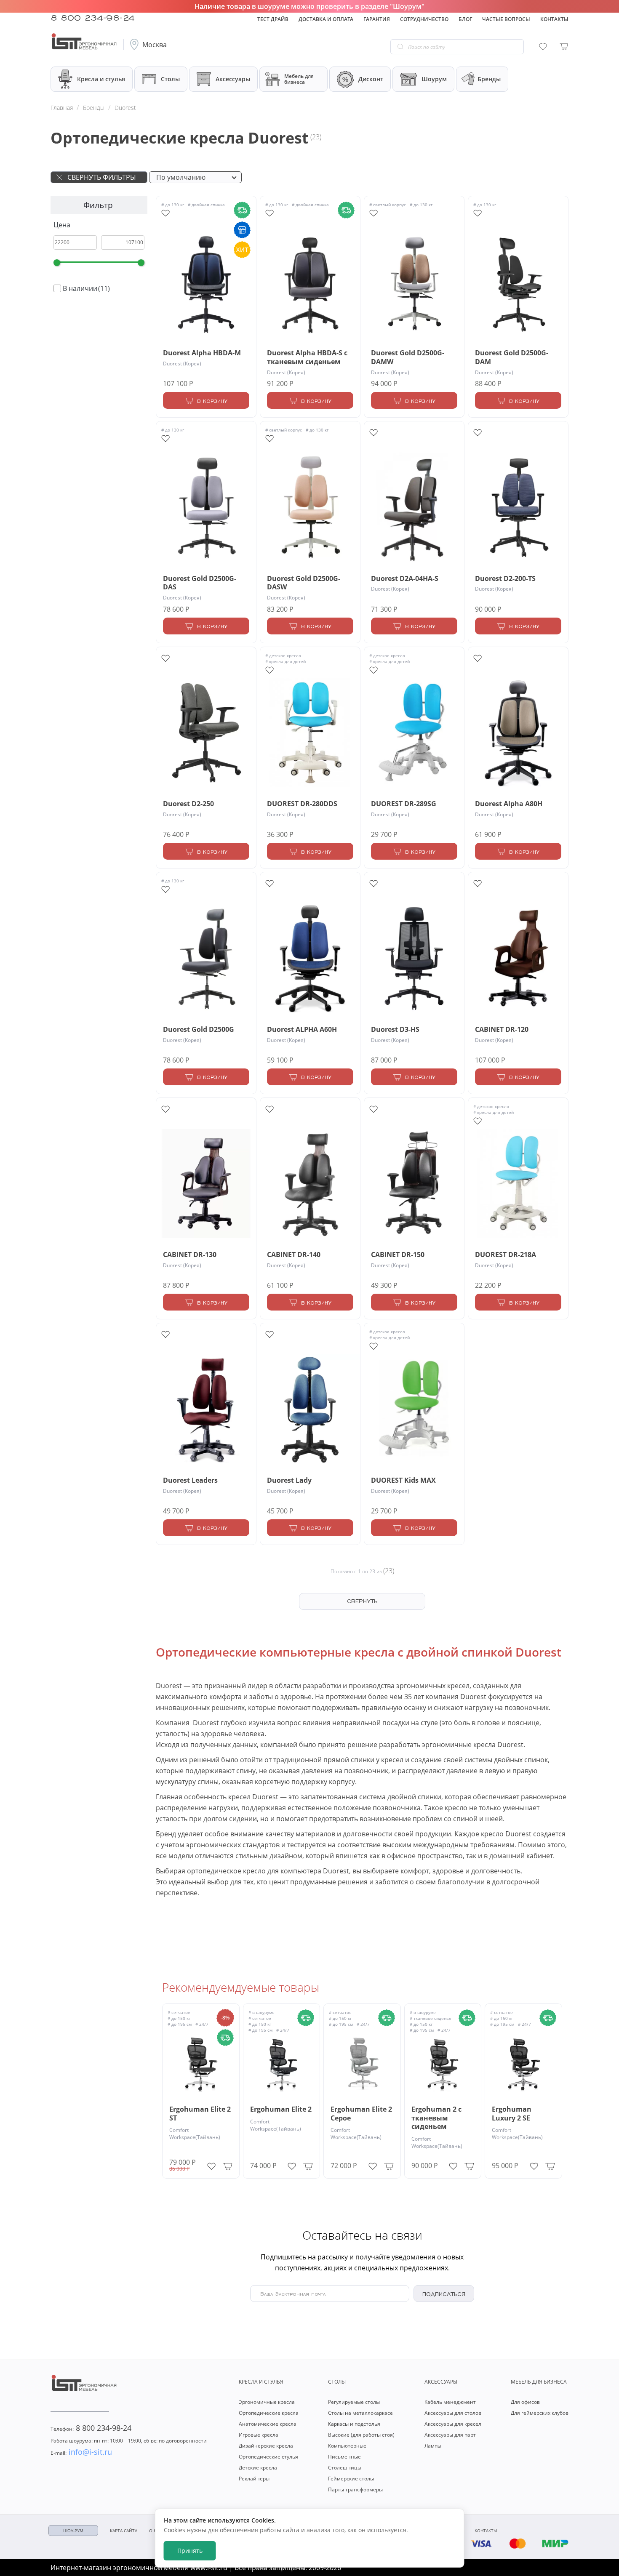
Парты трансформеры (355, 2489)
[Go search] (400, 47)
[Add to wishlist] (165, 213)
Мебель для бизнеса (299, 79)
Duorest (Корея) (182, 364)
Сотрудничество (424, 19)
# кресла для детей (285, 661)
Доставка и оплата (326, 19)
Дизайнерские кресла (266, 2446)
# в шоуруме (261, 2012)
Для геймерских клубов (540, 2413)
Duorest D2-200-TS (505, 579)
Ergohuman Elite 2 (281, 2109)
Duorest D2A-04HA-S (405, 579)
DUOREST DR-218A (506, 1255)
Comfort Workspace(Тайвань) (195, 2134)
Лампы (433, 2446)
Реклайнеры (254, 2479)
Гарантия (377, 19)
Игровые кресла (259, 2435)
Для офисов (525, 2402)
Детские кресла (258, 2468)
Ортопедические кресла (269, 2413)
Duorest (125, 108)
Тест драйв (273, 19)
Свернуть (362, 1601)
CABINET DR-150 (398, 1255)
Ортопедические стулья (268, 2457)
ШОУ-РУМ (73, 2531)
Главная (62, 108)
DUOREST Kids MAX (403, 1480)
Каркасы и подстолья (354, 2424)
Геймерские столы (351, 2479)
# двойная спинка (206, 205)
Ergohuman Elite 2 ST (200, 2114)
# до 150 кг (179, 2018)
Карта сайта (124, 2531)
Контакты (554, 19)
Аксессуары (233, 79)
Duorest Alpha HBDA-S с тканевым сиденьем (307, 357)
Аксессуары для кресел (453, 2424)
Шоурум (434, 79)
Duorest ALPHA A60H (302, 1030)
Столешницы (345, 2468)
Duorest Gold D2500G (199, 1030)
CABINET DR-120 (502, 1030)
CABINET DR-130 (190, 1255)
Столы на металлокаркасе (360, 2413)
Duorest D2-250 (188, 804)
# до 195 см (180, 2024)
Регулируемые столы (354, 2402)
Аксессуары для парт (450, 2435)
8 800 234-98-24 (93, 17)
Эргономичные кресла (267, 2402)
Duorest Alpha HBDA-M (202, 353)
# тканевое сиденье (431, 2018)
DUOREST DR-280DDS (302, 804)
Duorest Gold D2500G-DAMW (408, 357)
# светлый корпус (388, 205)
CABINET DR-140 (294, 1255)
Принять (190, 2551)
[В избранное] (211, 2164)
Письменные (344, 2457)
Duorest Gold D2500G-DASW (304, 583)
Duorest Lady (289, 1480)
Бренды (489, 79)
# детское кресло (283, 655)
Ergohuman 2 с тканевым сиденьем (436, 2118)
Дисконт (371, 79)
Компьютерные (347, 2446)
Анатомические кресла (268, 2424)
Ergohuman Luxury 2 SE (512, 2114)
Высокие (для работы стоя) (361, 2435)
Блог (465, 19)
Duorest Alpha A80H (509, 804)
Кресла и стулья (101, 79)
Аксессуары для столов (453, 2413)
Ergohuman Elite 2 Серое (361, 2114)
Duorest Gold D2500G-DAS (200, 583)
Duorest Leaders (190, 1480)
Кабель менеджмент (450, 2402)
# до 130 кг (173, 205)
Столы (170, 79)
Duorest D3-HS (395, 1030)
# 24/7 (202, 2024)
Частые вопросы (506, 19)
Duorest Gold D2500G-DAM (512, 357)
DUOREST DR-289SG (404, 804)
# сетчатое (179, 2012)
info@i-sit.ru (81, 2452)
